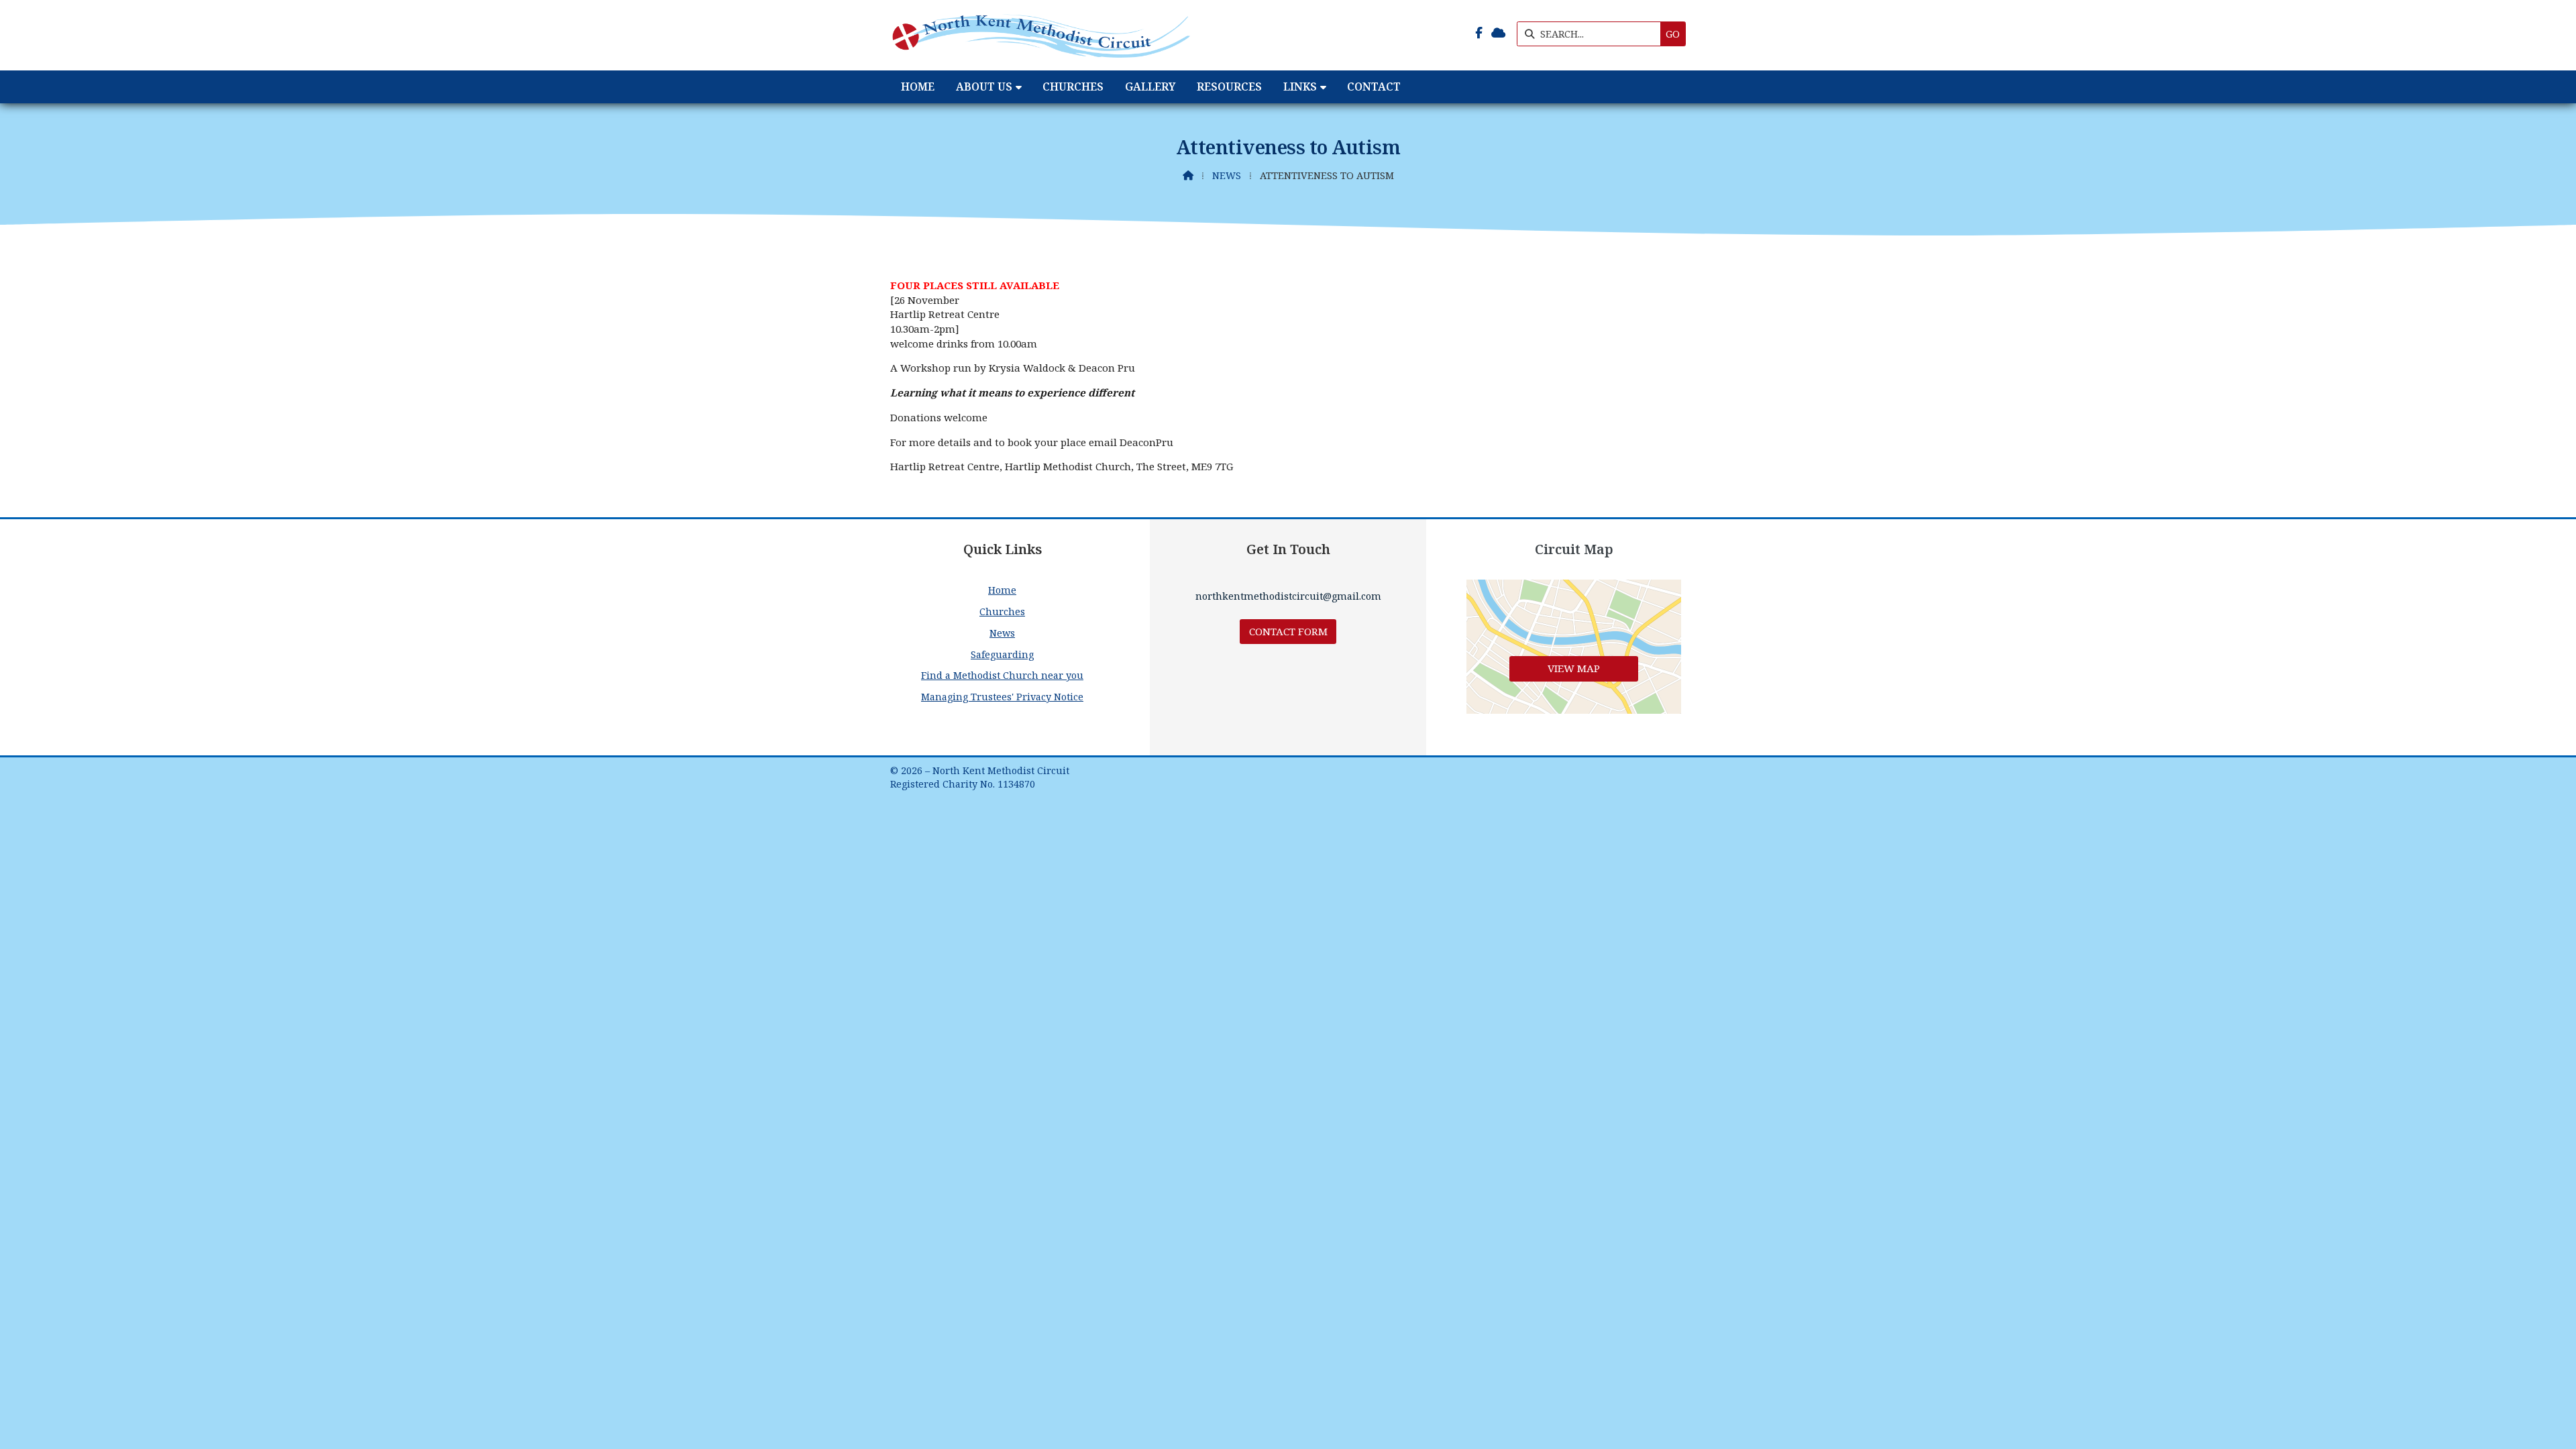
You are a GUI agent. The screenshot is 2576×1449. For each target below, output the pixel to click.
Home (1002, 590)
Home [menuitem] (918, 87)
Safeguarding (1002, 654)
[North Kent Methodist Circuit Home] (1041, 35)
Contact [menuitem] (1374, 87)
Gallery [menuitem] (1150, 87)
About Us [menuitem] (984, 87)
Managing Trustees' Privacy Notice (1002, 697)
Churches (1002, 611)
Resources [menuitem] (1229, 87)
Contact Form (1288, 631)
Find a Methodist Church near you (1002, 675)
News (1227, 175)
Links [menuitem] (1300, 87)
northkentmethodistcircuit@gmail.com (1288, 596)
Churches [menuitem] (1073, 87)
